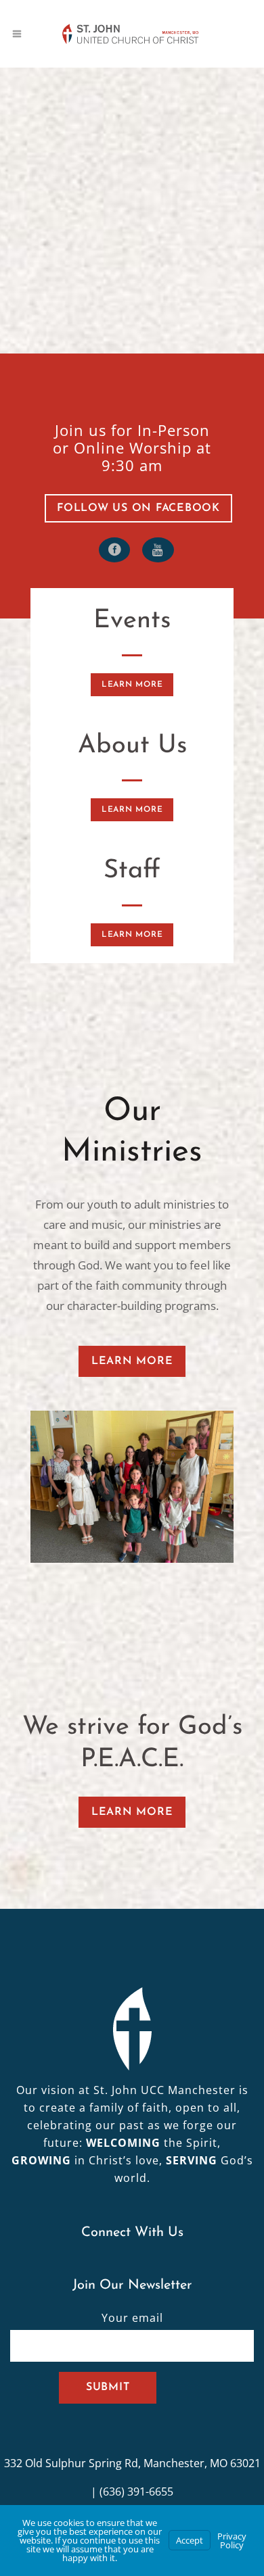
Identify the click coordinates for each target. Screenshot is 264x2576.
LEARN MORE (132, 685)
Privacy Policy (232, 2541)
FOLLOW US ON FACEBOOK (138, 508)
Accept (190, 2540)
